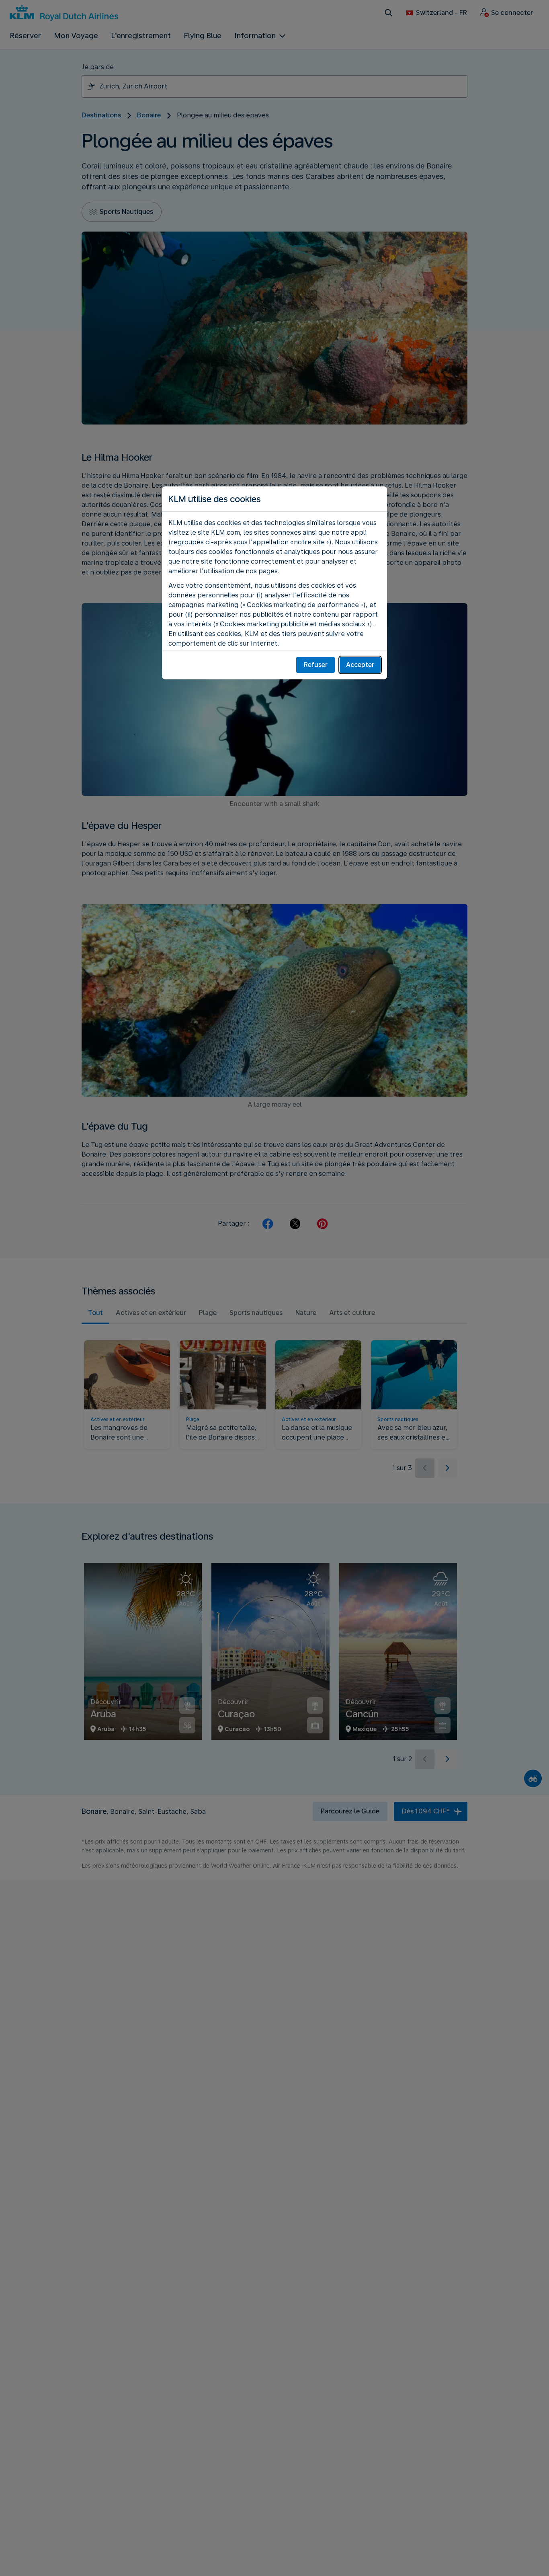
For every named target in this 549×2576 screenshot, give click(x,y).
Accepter (360, 665)
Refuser (316, 665)
